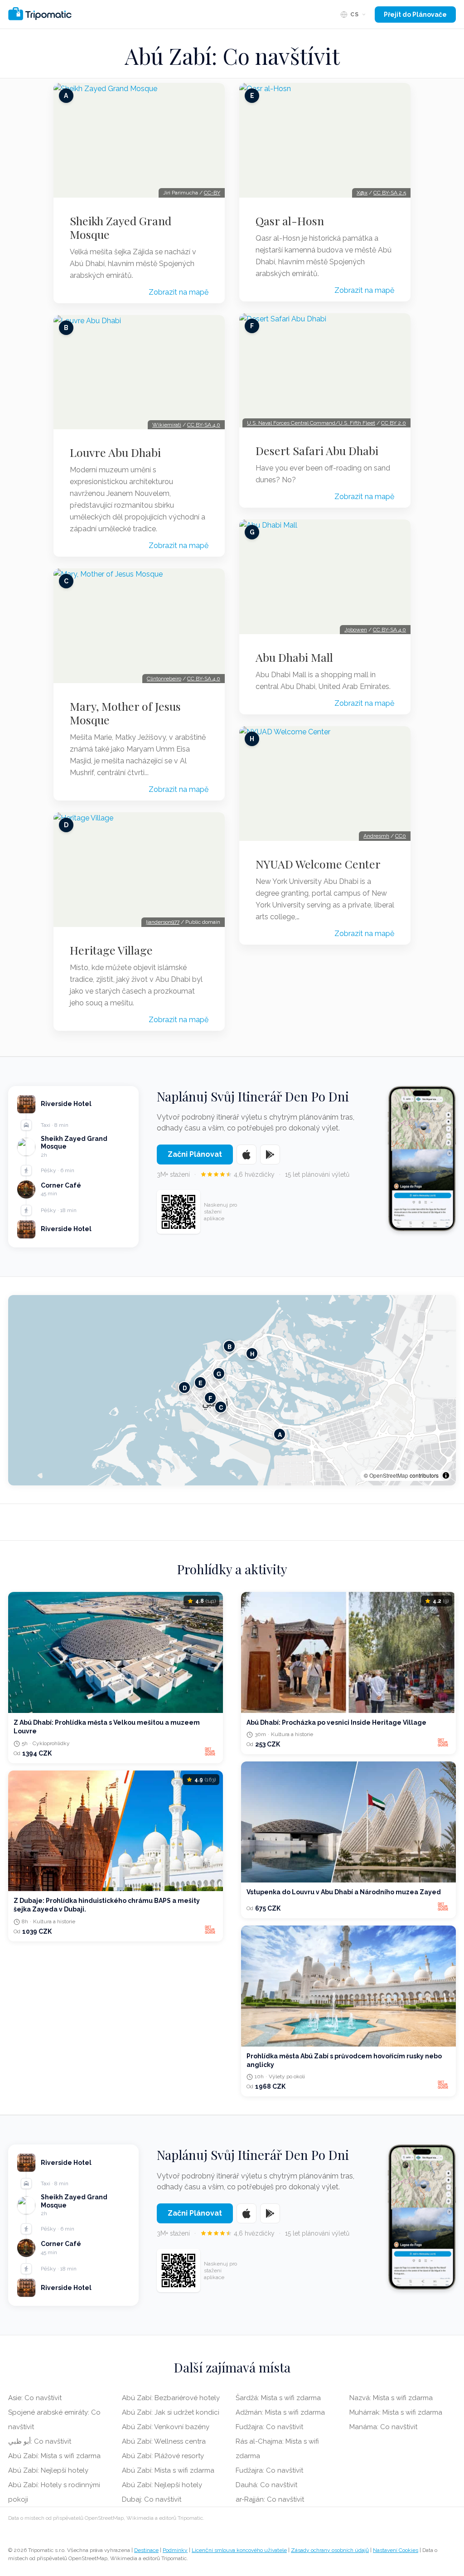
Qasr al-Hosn (290, 221)
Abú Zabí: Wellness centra (164, 2441)
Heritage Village (111, 950)
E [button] (201, 1382)
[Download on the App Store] (246, 1155)
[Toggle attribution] (446, 1475)
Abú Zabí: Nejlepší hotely (48, 2470)
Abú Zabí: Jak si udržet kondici (171, 2412)
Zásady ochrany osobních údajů (330, 2550)
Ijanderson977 (163, 922)
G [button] (219, 1373)
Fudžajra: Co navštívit (269, 2427)
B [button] (230, 1346)
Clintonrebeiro (164, 679)
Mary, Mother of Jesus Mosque (125, 713)
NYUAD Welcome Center (318, 864)
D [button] (185, 1387)
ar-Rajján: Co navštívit (270, 2499)
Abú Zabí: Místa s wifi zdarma (54, 2456)
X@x (362, 193)
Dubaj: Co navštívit (152, 2499)
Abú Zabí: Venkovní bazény (166, 2427)
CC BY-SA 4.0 (204, 425)
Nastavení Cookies (396, 2550)
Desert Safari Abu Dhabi (317, 451)
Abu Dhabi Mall (294, 657)
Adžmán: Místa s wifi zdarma (280, 2412)
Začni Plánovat (195, 1154)
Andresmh (376, 836)
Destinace (146, 2550)
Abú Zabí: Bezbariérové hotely (171, 2398)
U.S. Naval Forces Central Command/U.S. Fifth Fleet (311, 423)
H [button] (252, 1353)
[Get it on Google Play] (270, 1155)
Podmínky (175, 2550)
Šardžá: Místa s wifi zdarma (278, 2398)
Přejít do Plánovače (415, 15)
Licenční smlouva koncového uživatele (239, 2550)
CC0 (401, 836)
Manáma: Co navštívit (383, 2427)
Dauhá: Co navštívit (266, 2485)
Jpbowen (356, 630)
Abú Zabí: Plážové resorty (163, 2456)
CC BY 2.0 (394, 423)
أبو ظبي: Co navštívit (40, 2441)
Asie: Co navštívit (35, 2398)
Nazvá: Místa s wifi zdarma (391, 2398)
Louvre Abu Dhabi (115, 452)
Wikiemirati (167, 425)
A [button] (280, 1434)
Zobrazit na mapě (179, 292)
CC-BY (212, 193)
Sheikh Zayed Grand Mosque (121, 228)
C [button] (221, 1407)
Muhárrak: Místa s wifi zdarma (396, 2412)
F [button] (210, 1398)
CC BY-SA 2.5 (390, 193)
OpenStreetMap (389, 1475)
